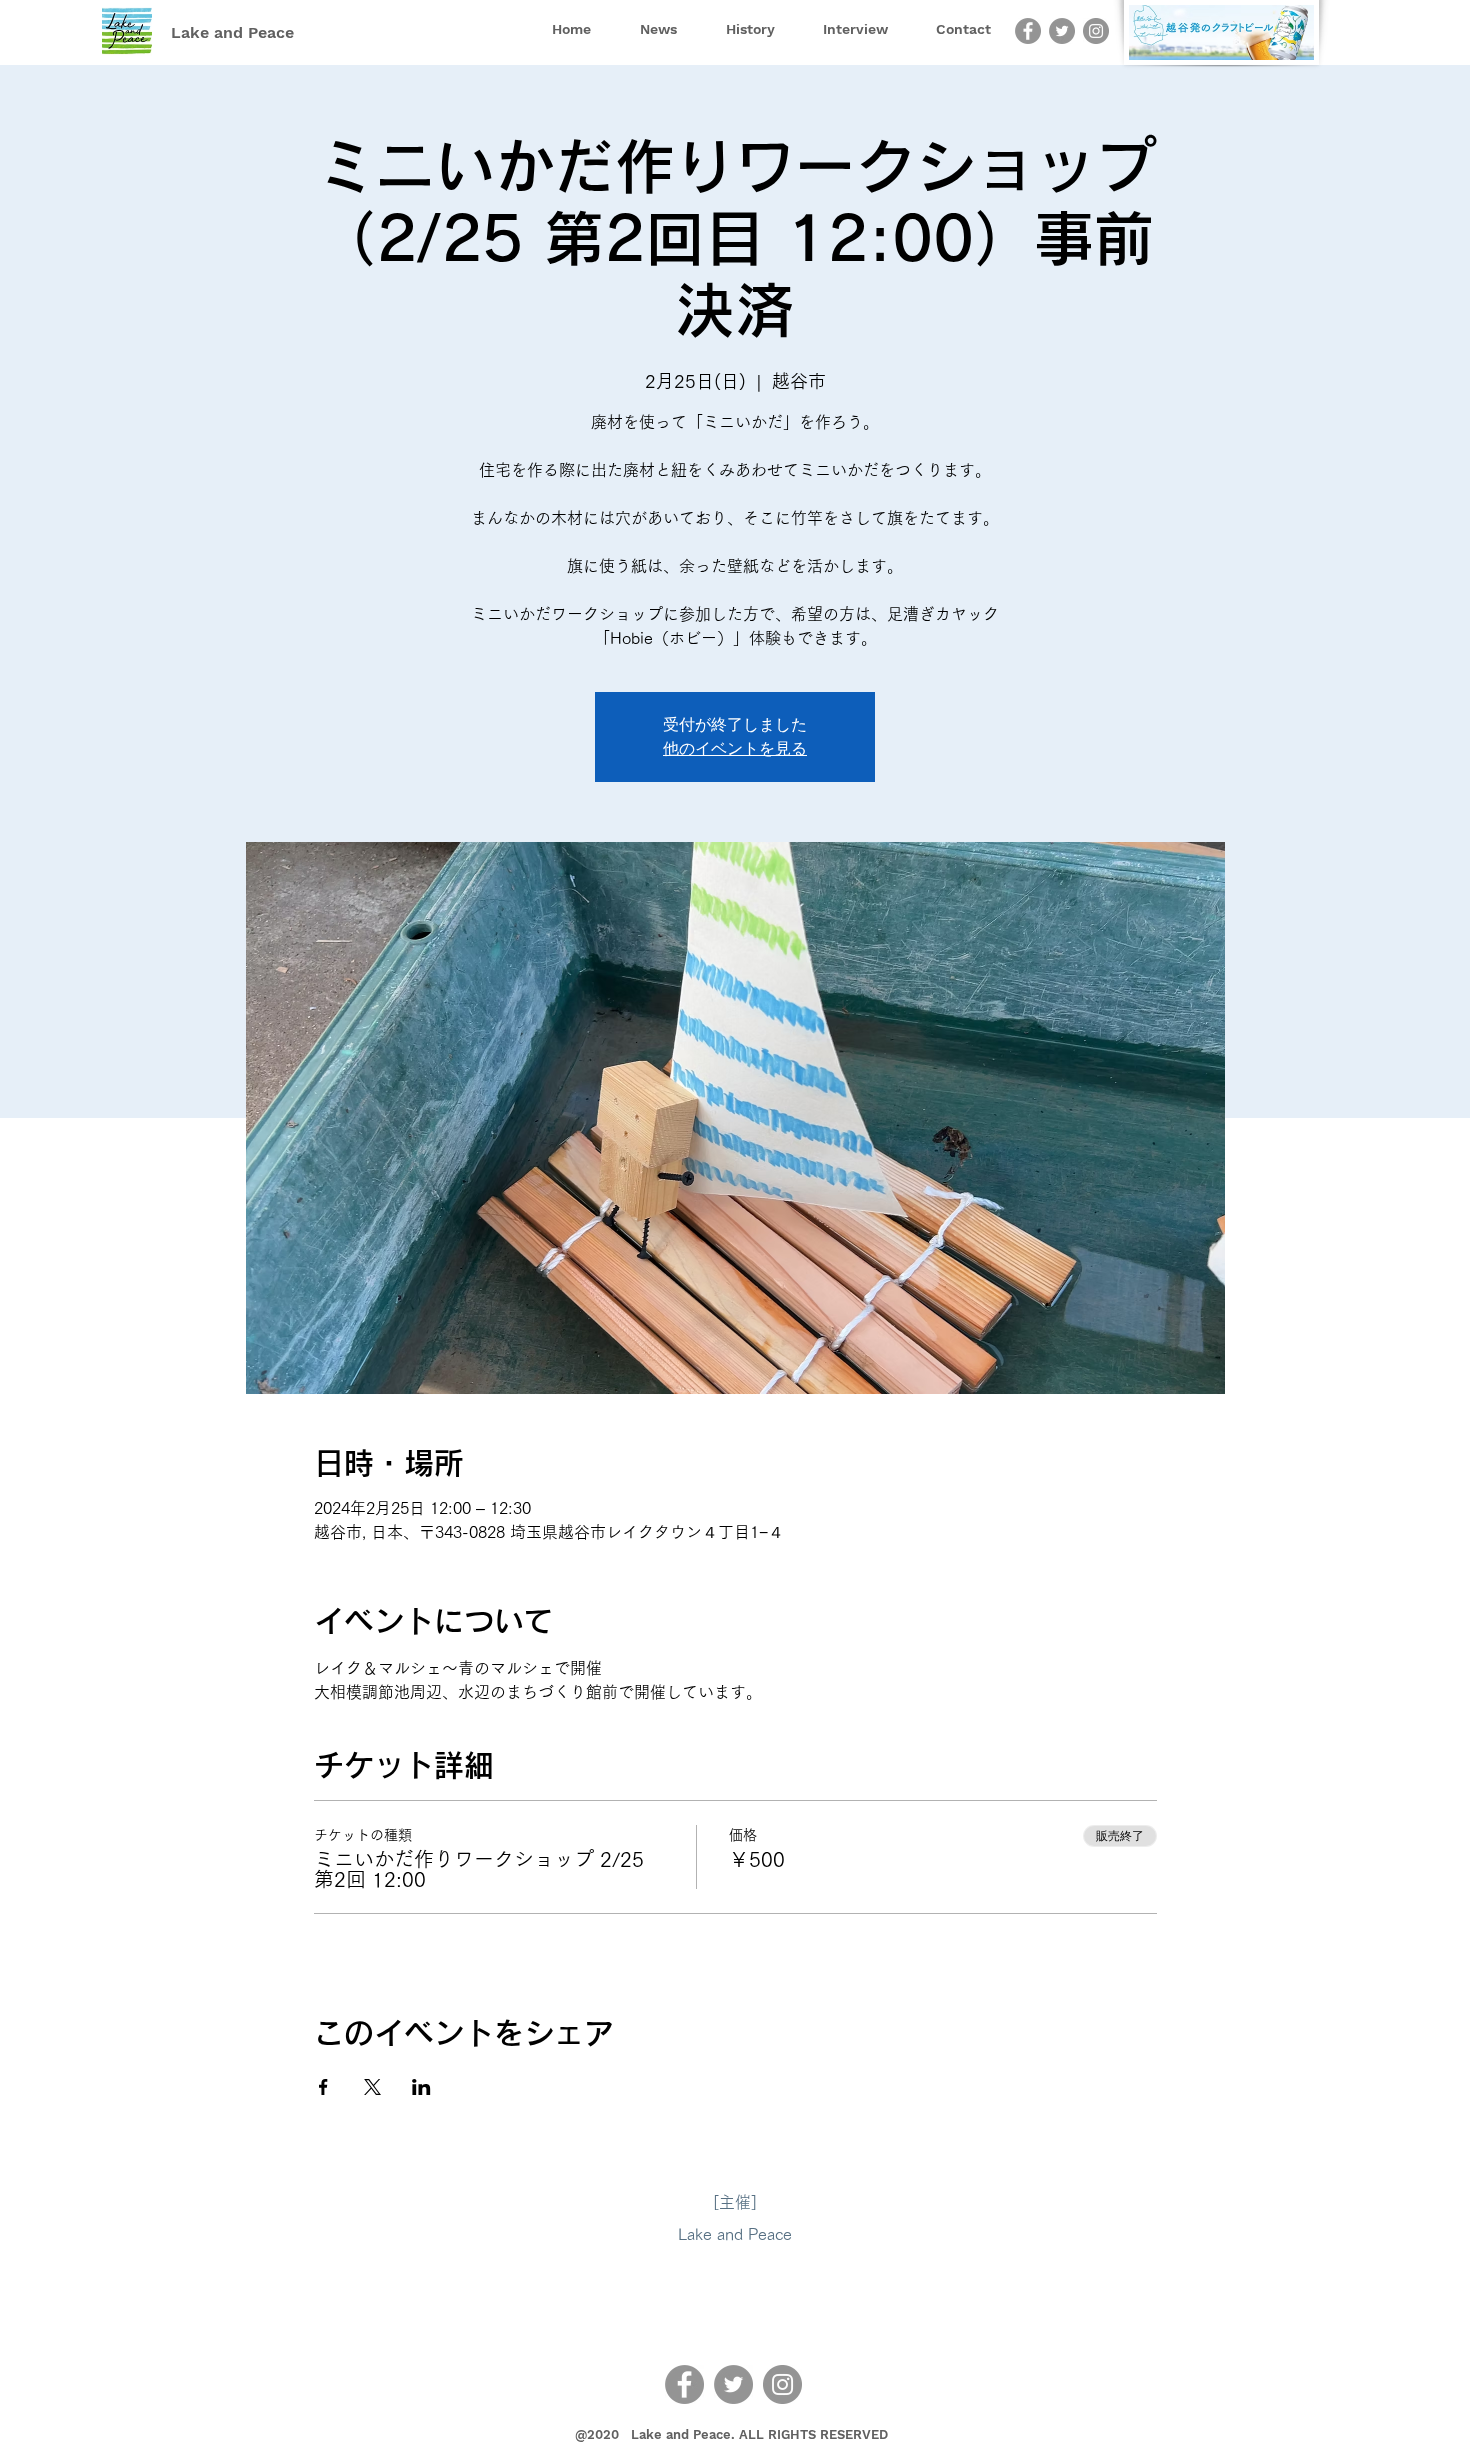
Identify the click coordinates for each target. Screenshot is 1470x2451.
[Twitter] (1062, 31)
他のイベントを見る (735, 748)
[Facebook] (1028, 31)
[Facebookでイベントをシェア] (323, 2087)
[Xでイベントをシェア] (372, 2087)
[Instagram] (1096, 31)
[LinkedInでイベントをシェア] (421, 2087)
